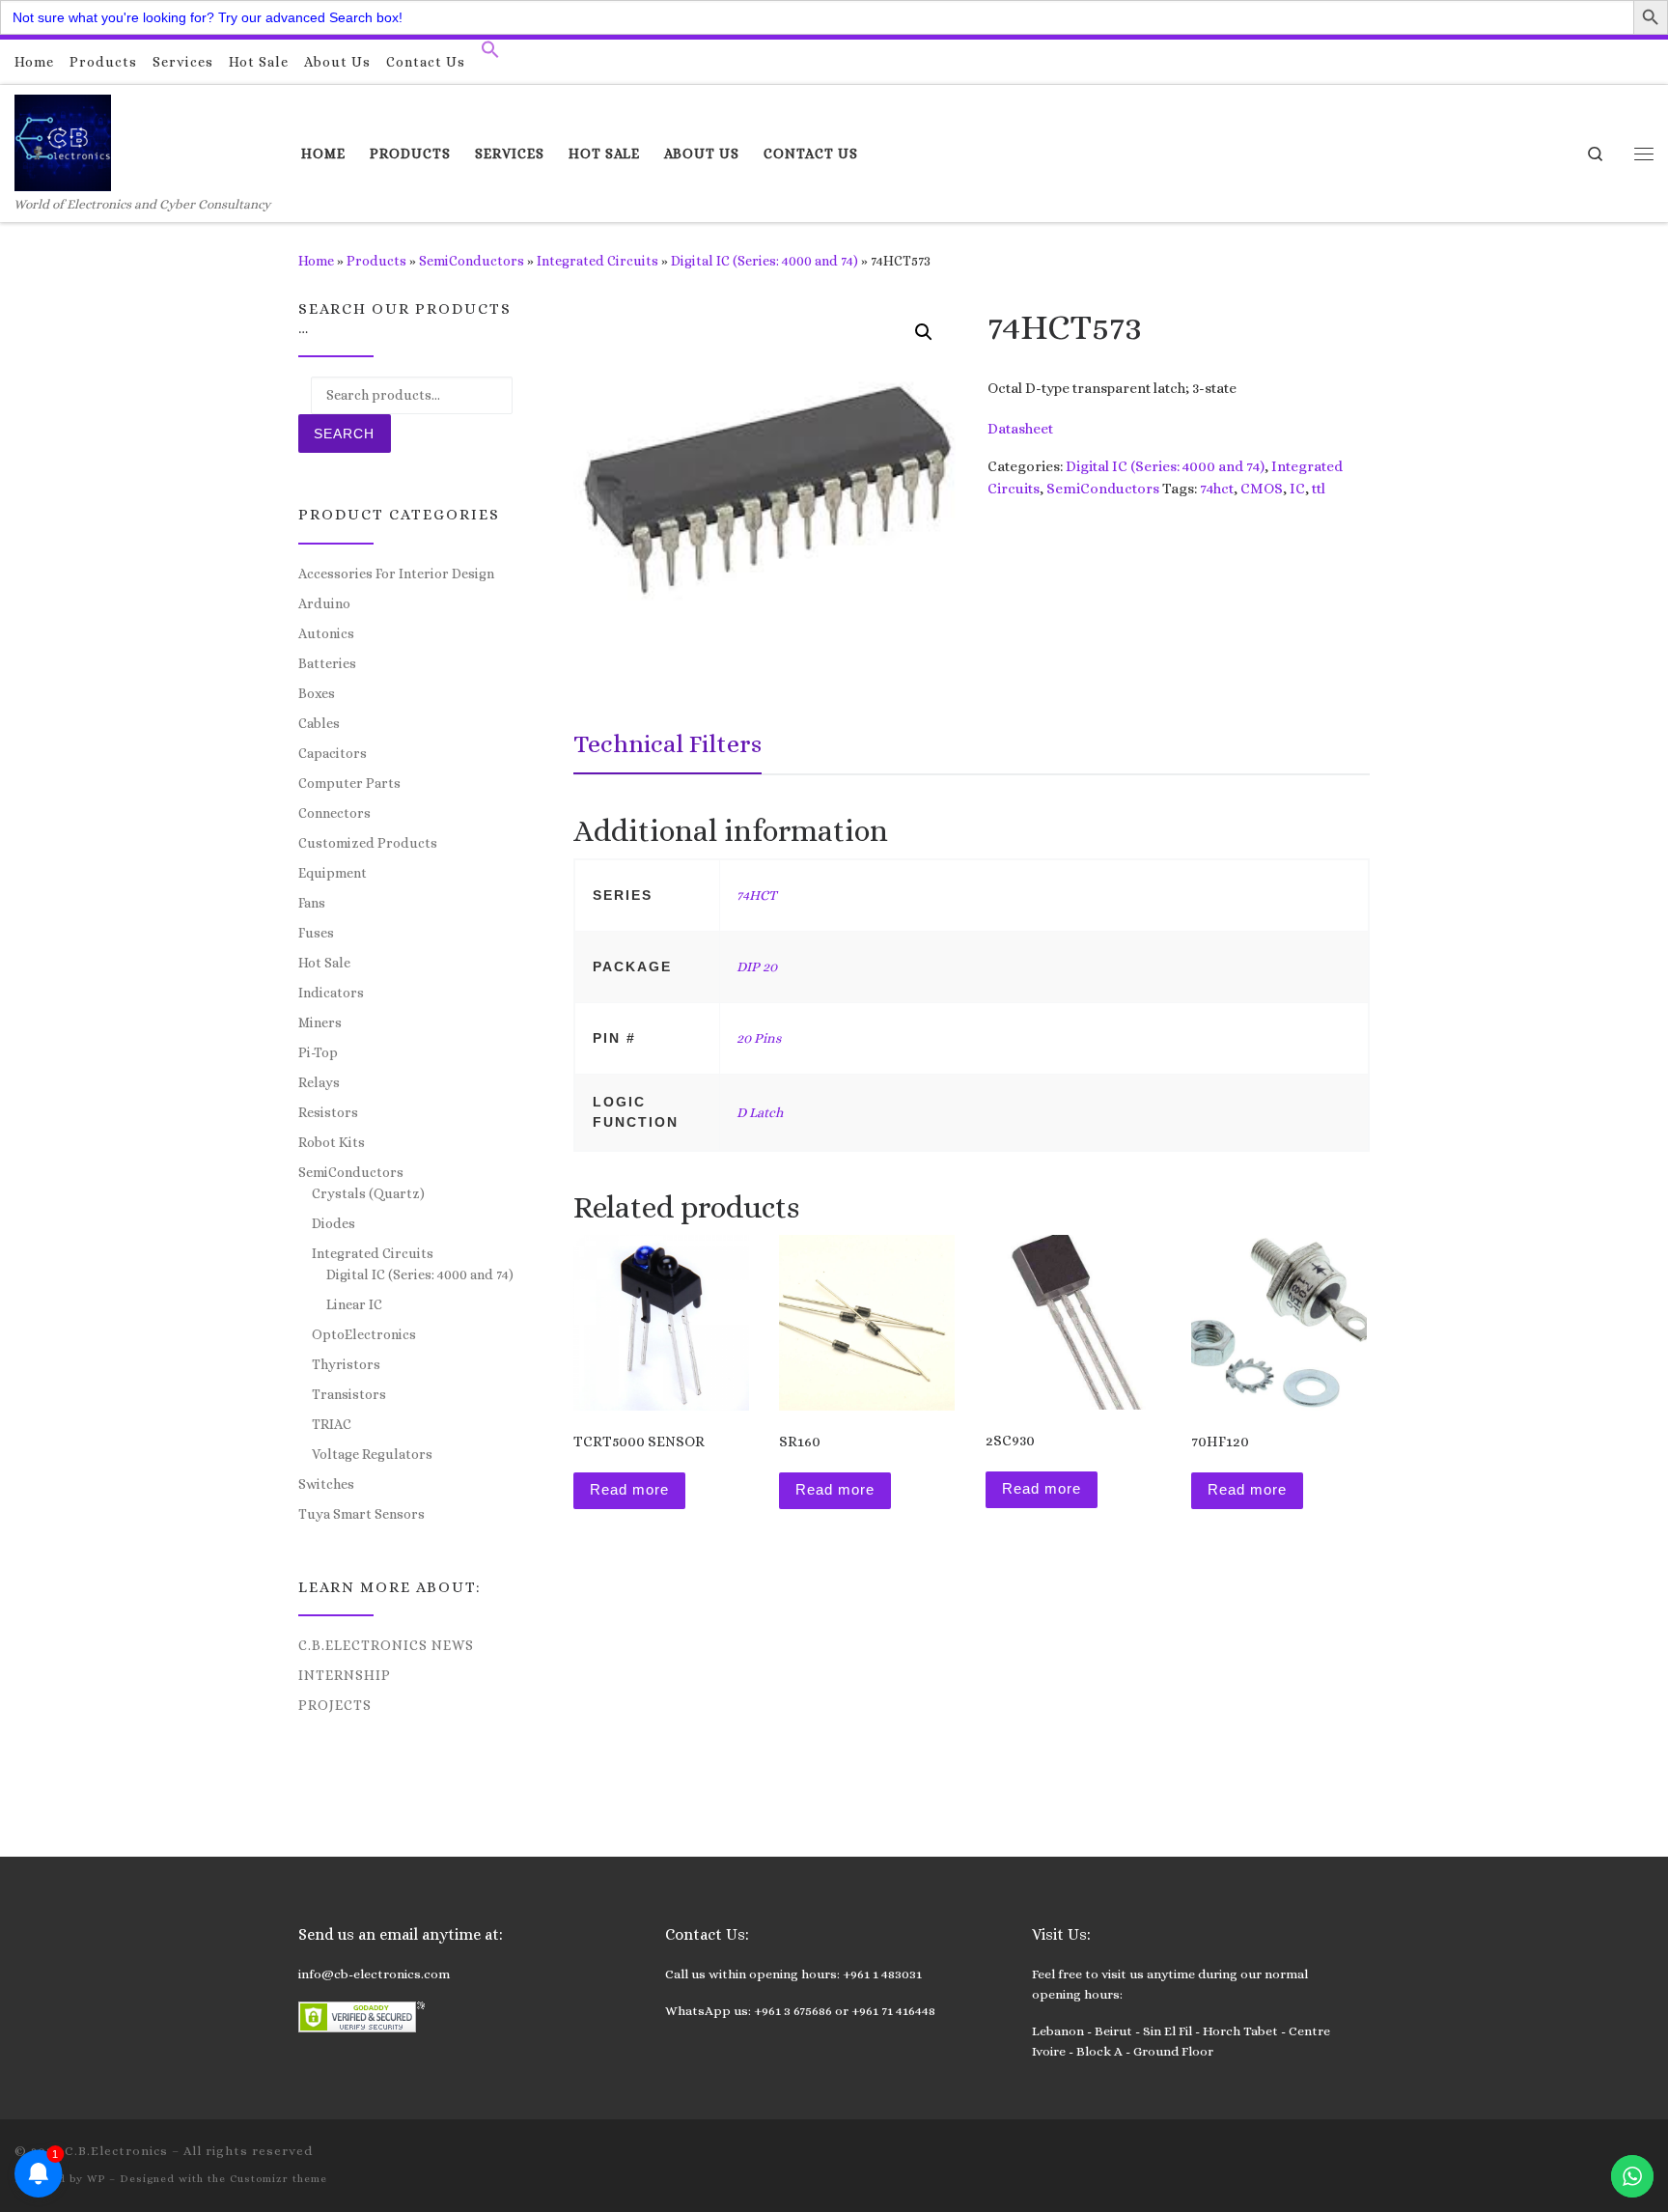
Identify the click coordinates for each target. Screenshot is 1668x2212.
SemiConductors (472, 261)
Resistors (328, 1112)
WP (96, 2179)
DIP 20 (757, 966)
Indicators (331, 993)
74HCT (757, 895)
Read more (629, 1489)
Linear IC (354, 1304)
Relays (319, 1082)
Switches (326, 1484)
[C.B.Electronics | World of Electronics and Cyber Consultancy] (63, 140)
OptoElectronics (364, 1334)
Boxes (317, 693)
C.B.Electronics (116, 2151)
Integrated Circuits (598, 261)
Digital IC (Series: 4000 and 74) (764, 261)
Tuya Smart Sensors (361, 1514)
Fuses (316, 933)
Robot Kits (332, 1142)
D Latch (760, 1112)
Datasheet (1020, 429)
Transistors (349, 1394)
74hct (1217, 489)
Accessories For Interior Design (396, 574)
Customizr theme (278, 2179)
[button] (490, 54)
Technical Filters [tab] (667, 743)
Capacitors (333, 753)
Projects (335, 1705)
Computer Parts (349, 783)
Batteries (327, 663)
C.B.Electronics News (386, 1645)
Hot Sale (324, 963)
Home (316, 261)
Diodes (334, 1223)
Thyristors (346, 1364)
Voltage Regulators (372, 1454)
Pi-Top (318, 1052)
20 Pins (759, 1038)
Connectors (334, 813)
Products (376, 261)
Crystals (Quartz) (368, 1193)
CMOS (1262, 489)
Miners (320, 1022)
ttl (1319, 489)
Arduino (324, 603)
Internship (345, 1675)
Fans (312, 903)
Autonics (326, 633)
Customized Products (368, 843)
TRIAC (332, 1424)
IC (1297, 489)
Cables (319, 723)
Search (344, 434)
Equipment (333, 873)
